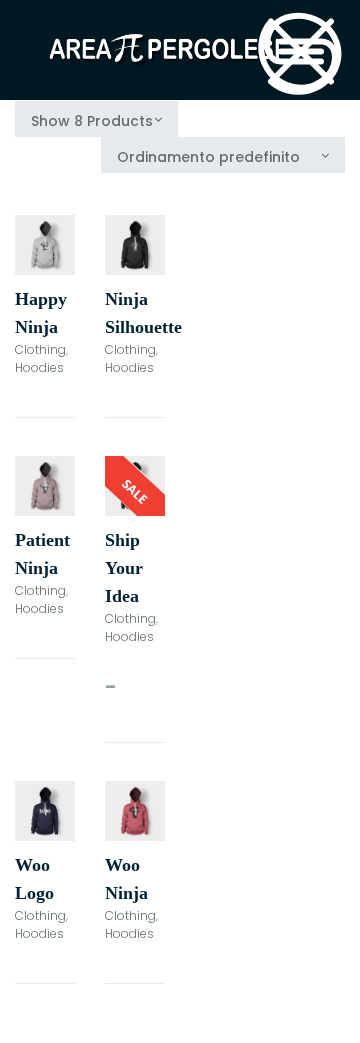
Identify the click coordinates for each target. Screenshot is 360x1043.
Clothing (40, 349)
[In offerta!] (135, 486)
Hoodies (39, 367)
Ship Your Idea (124, 568)
